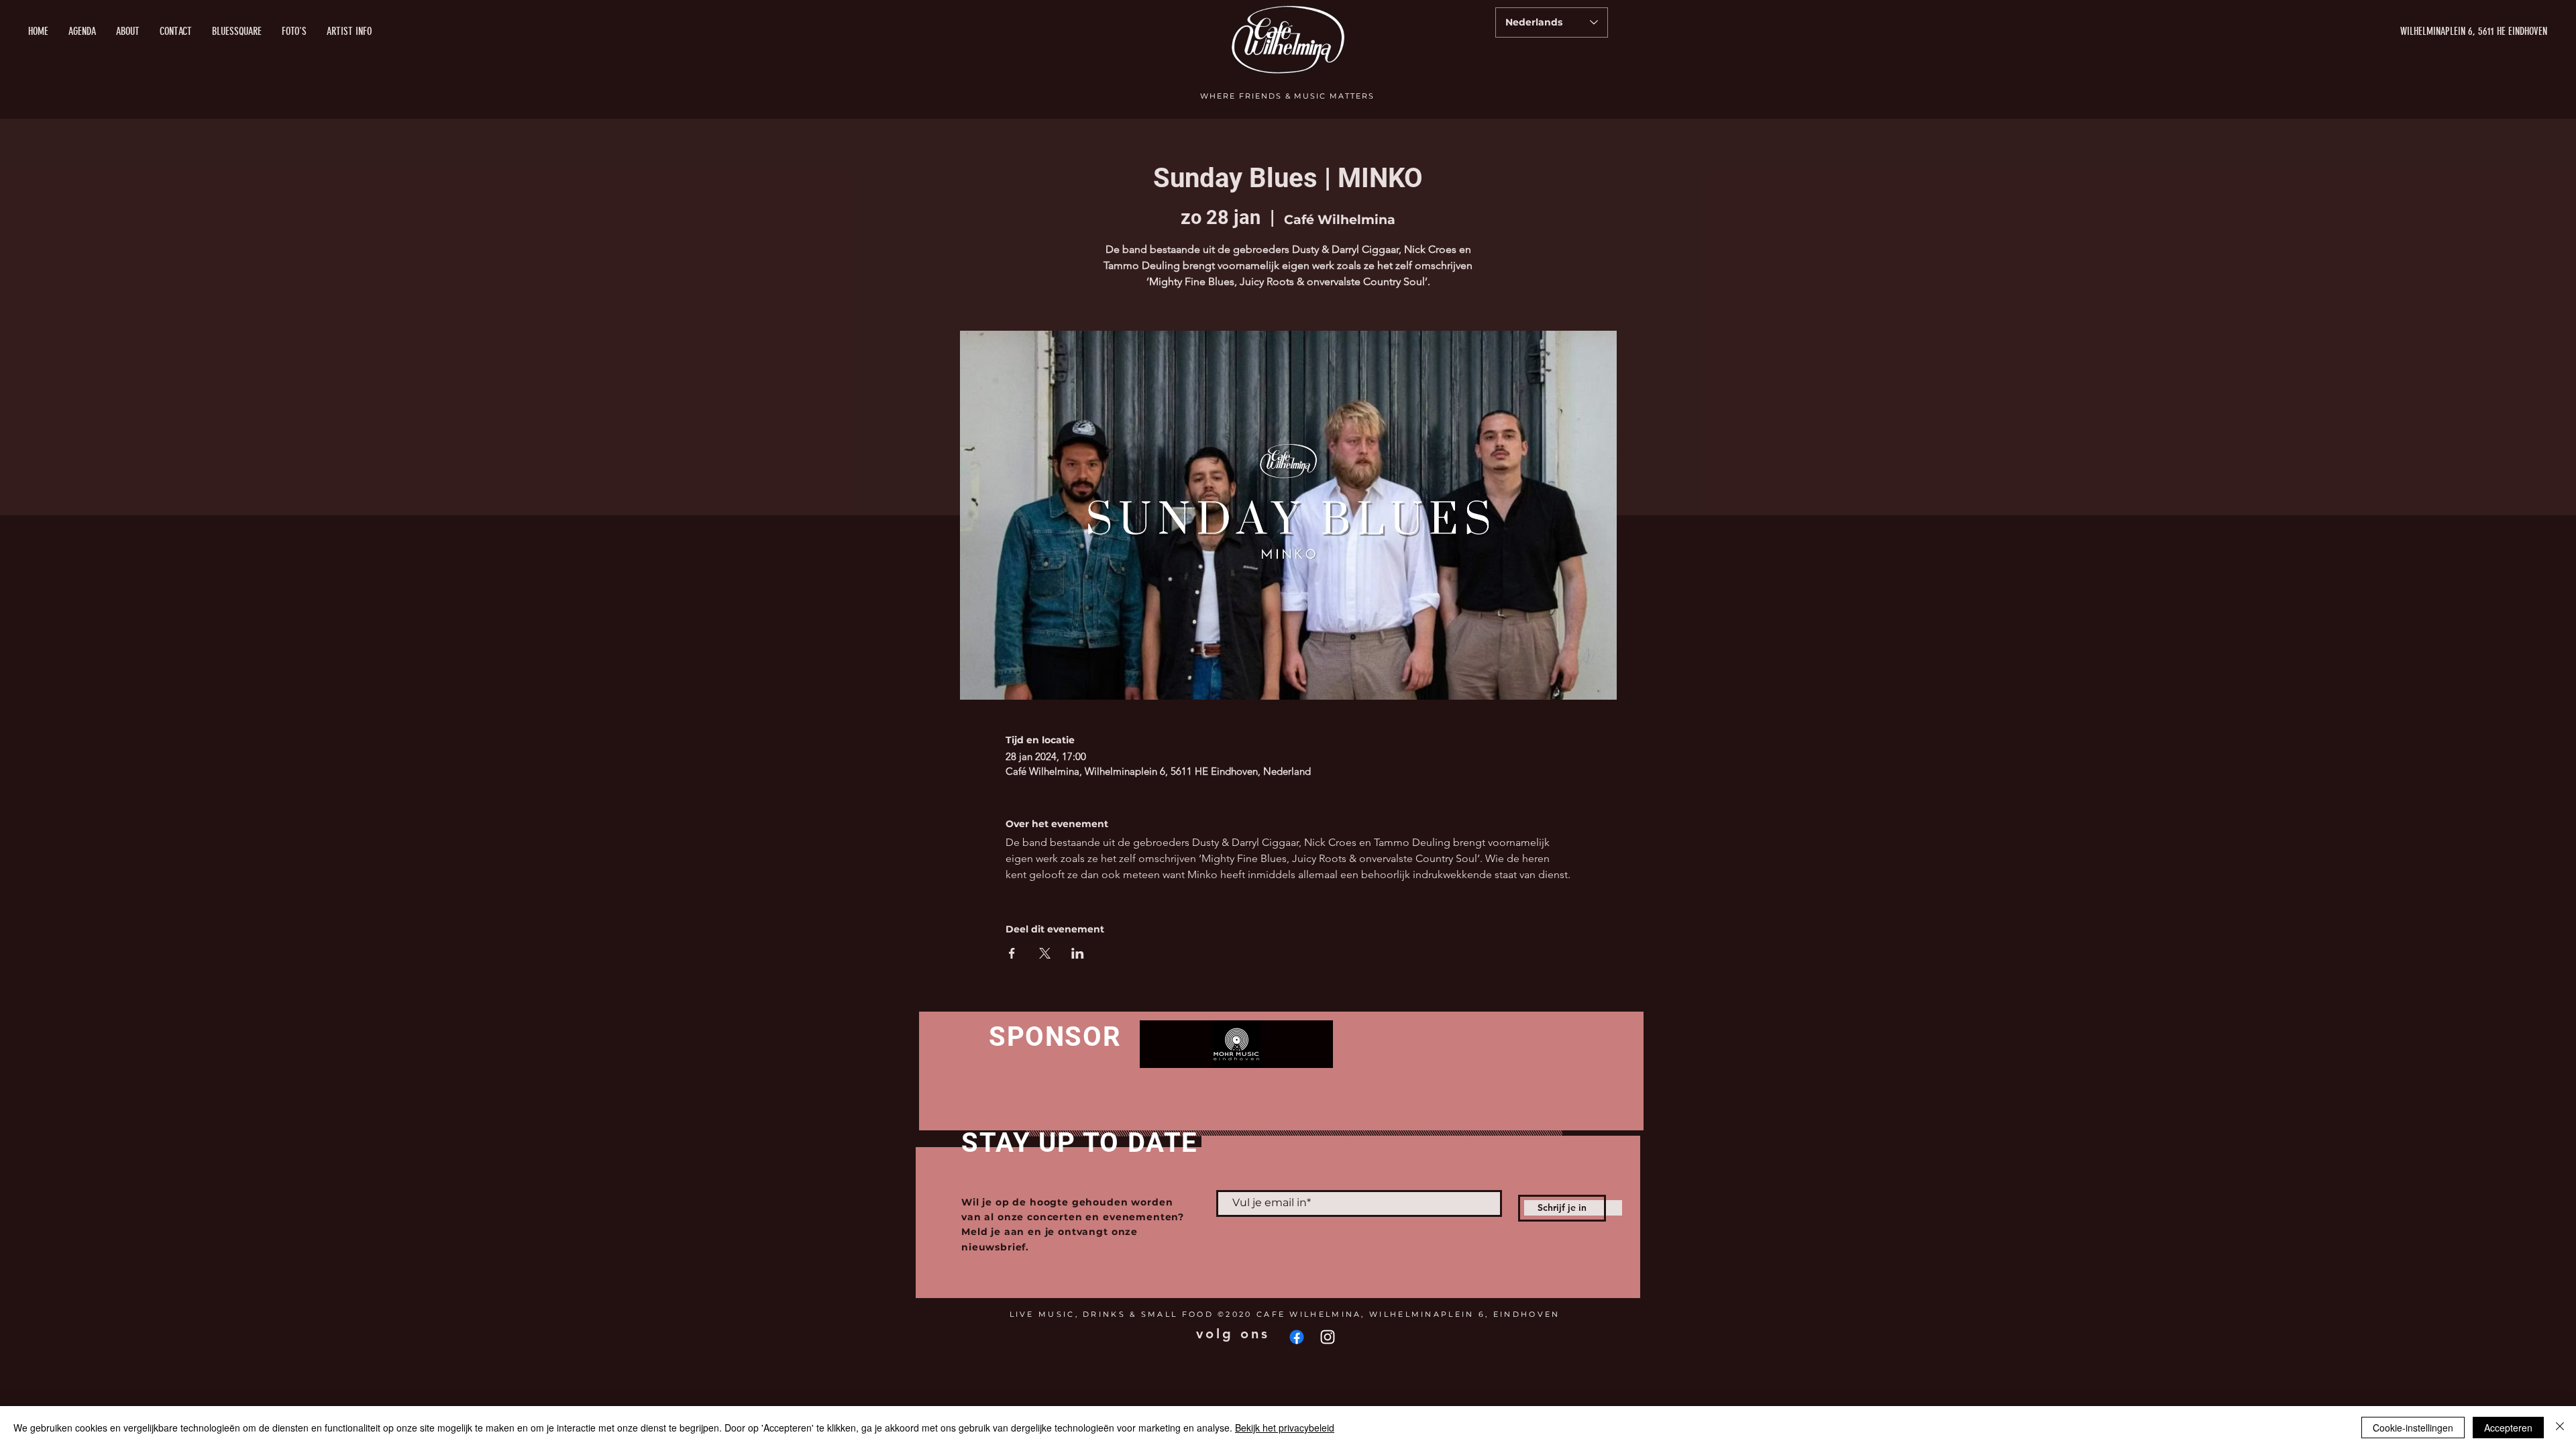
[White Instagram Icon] (1328, 1337)
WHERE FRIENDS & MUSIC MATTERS (1287, 96)
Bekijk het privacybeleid (1285, 1428)
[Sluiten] (2560, 1428)
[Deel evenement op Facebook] (1012, 953)
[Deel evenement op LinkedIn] (1078, 953)
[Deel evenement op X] (1045, 953)
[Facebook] (1297, 1337)
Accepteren (2508, 1428)
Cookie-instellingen (2413, 1428)
